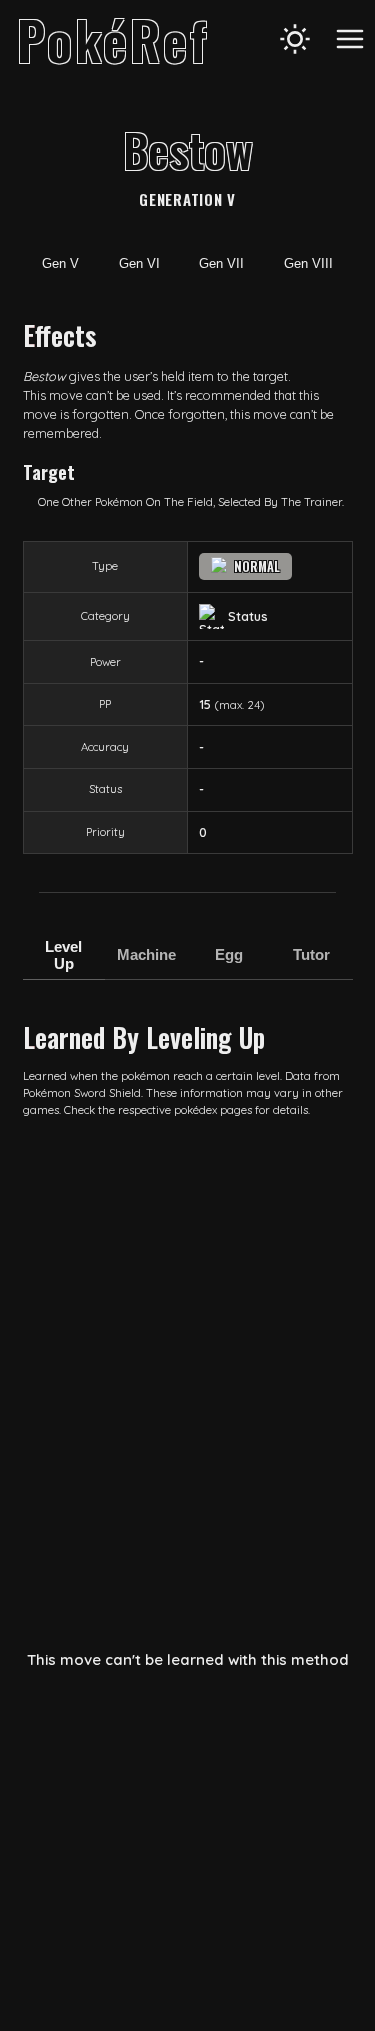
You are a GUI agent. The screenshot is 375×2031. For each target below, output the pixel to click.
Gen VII (221, 263)
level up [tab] (63, 955)
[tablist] (188, 964)
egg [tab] (229, 954)
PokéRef (113, 39)
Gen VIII (308, 263)
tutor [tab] (311, 954)
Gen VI (139, 263)
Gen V (60, 263)
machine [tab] (146, 954)
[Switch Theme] (295, 39)
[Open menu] (350, 39)
